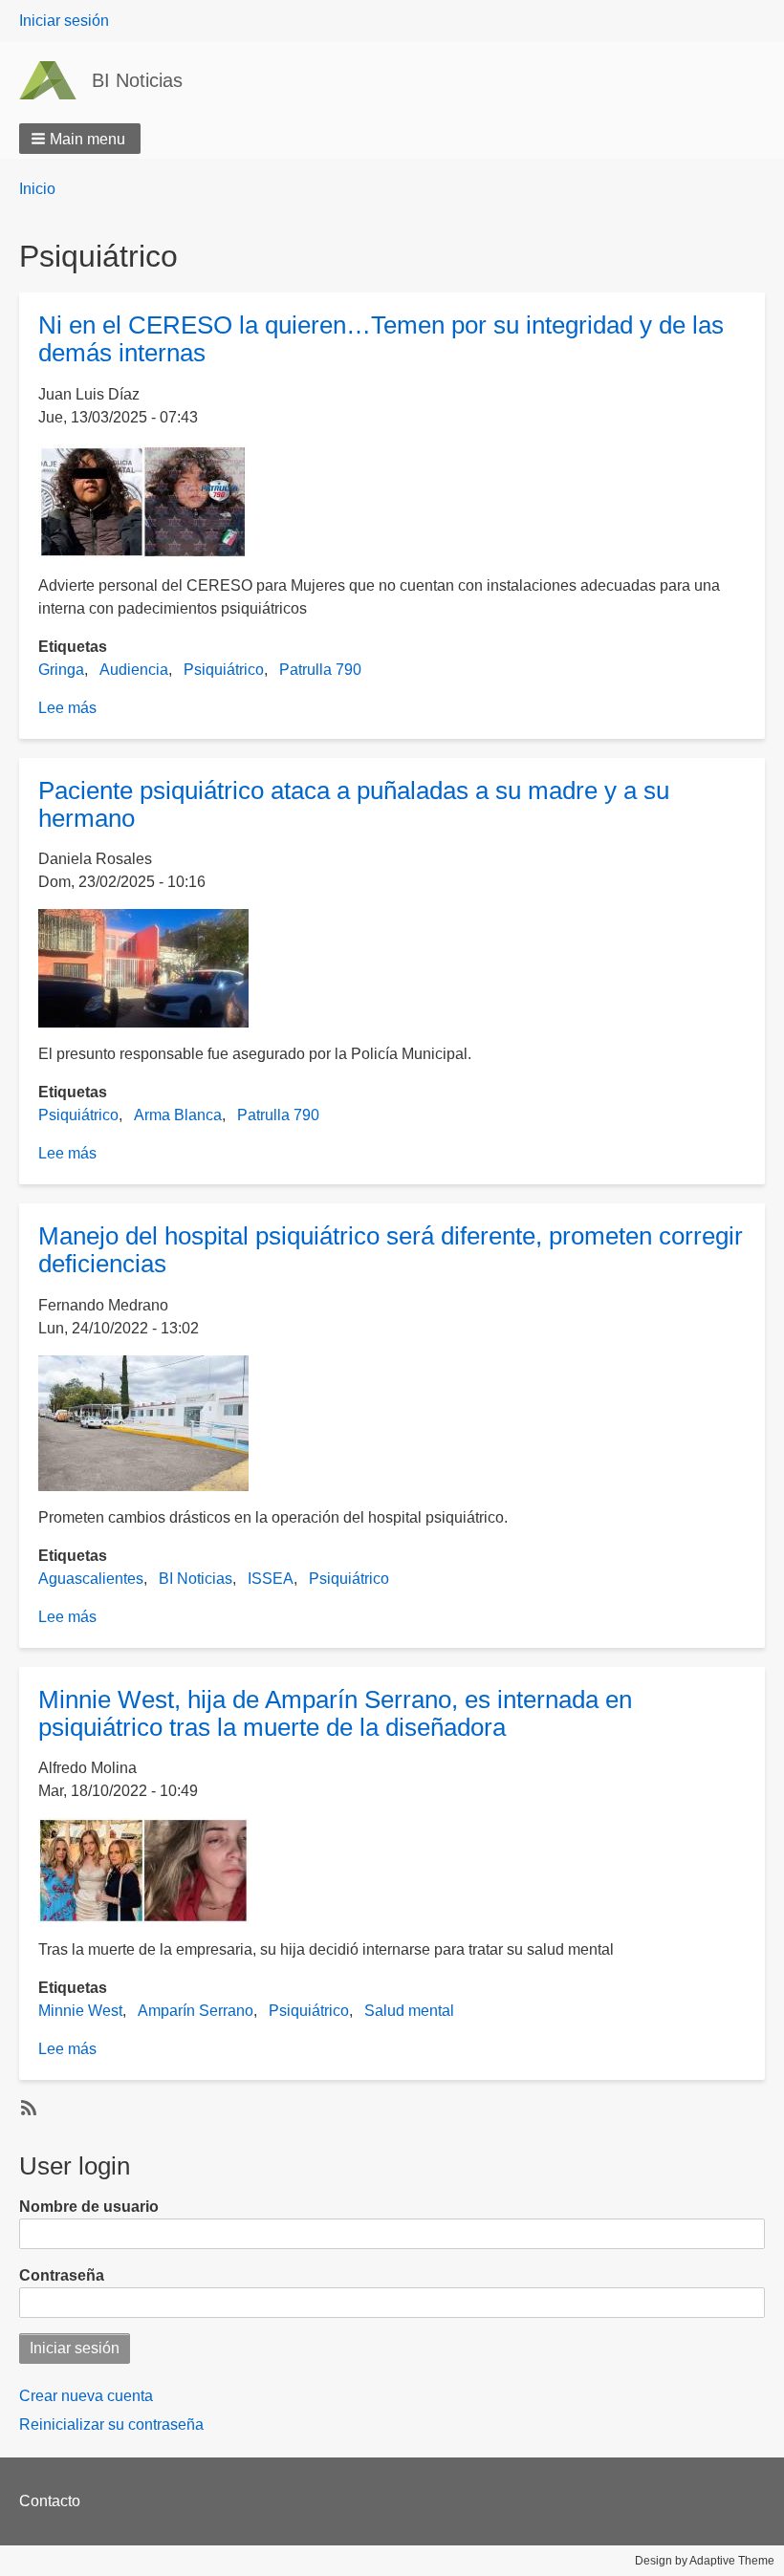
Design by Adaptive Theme (705, 2561)
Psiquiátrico (224, 670)
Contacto (50, 2501)
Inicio (37, 189)
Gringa (61, 670)
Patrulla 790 (320, 670)
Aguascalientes (91, 1579)
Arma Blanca (178, 1115)
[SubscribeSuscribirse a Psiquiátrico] (27, 2107)
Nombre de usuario (89, 2207)
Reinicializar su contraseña (111, 2424)
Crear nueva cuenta (86, 2396)
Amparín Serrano (196, 2011)
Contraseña (62, 2275)
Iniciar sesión (64, 21)
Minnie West (80, 2011)
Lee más (67, 708)
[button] (80, 139)
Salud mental (409, 2011)
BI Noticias (137, 80)
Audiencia (134, 670)
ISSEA (271, 1579)
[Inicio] (55, 80)
